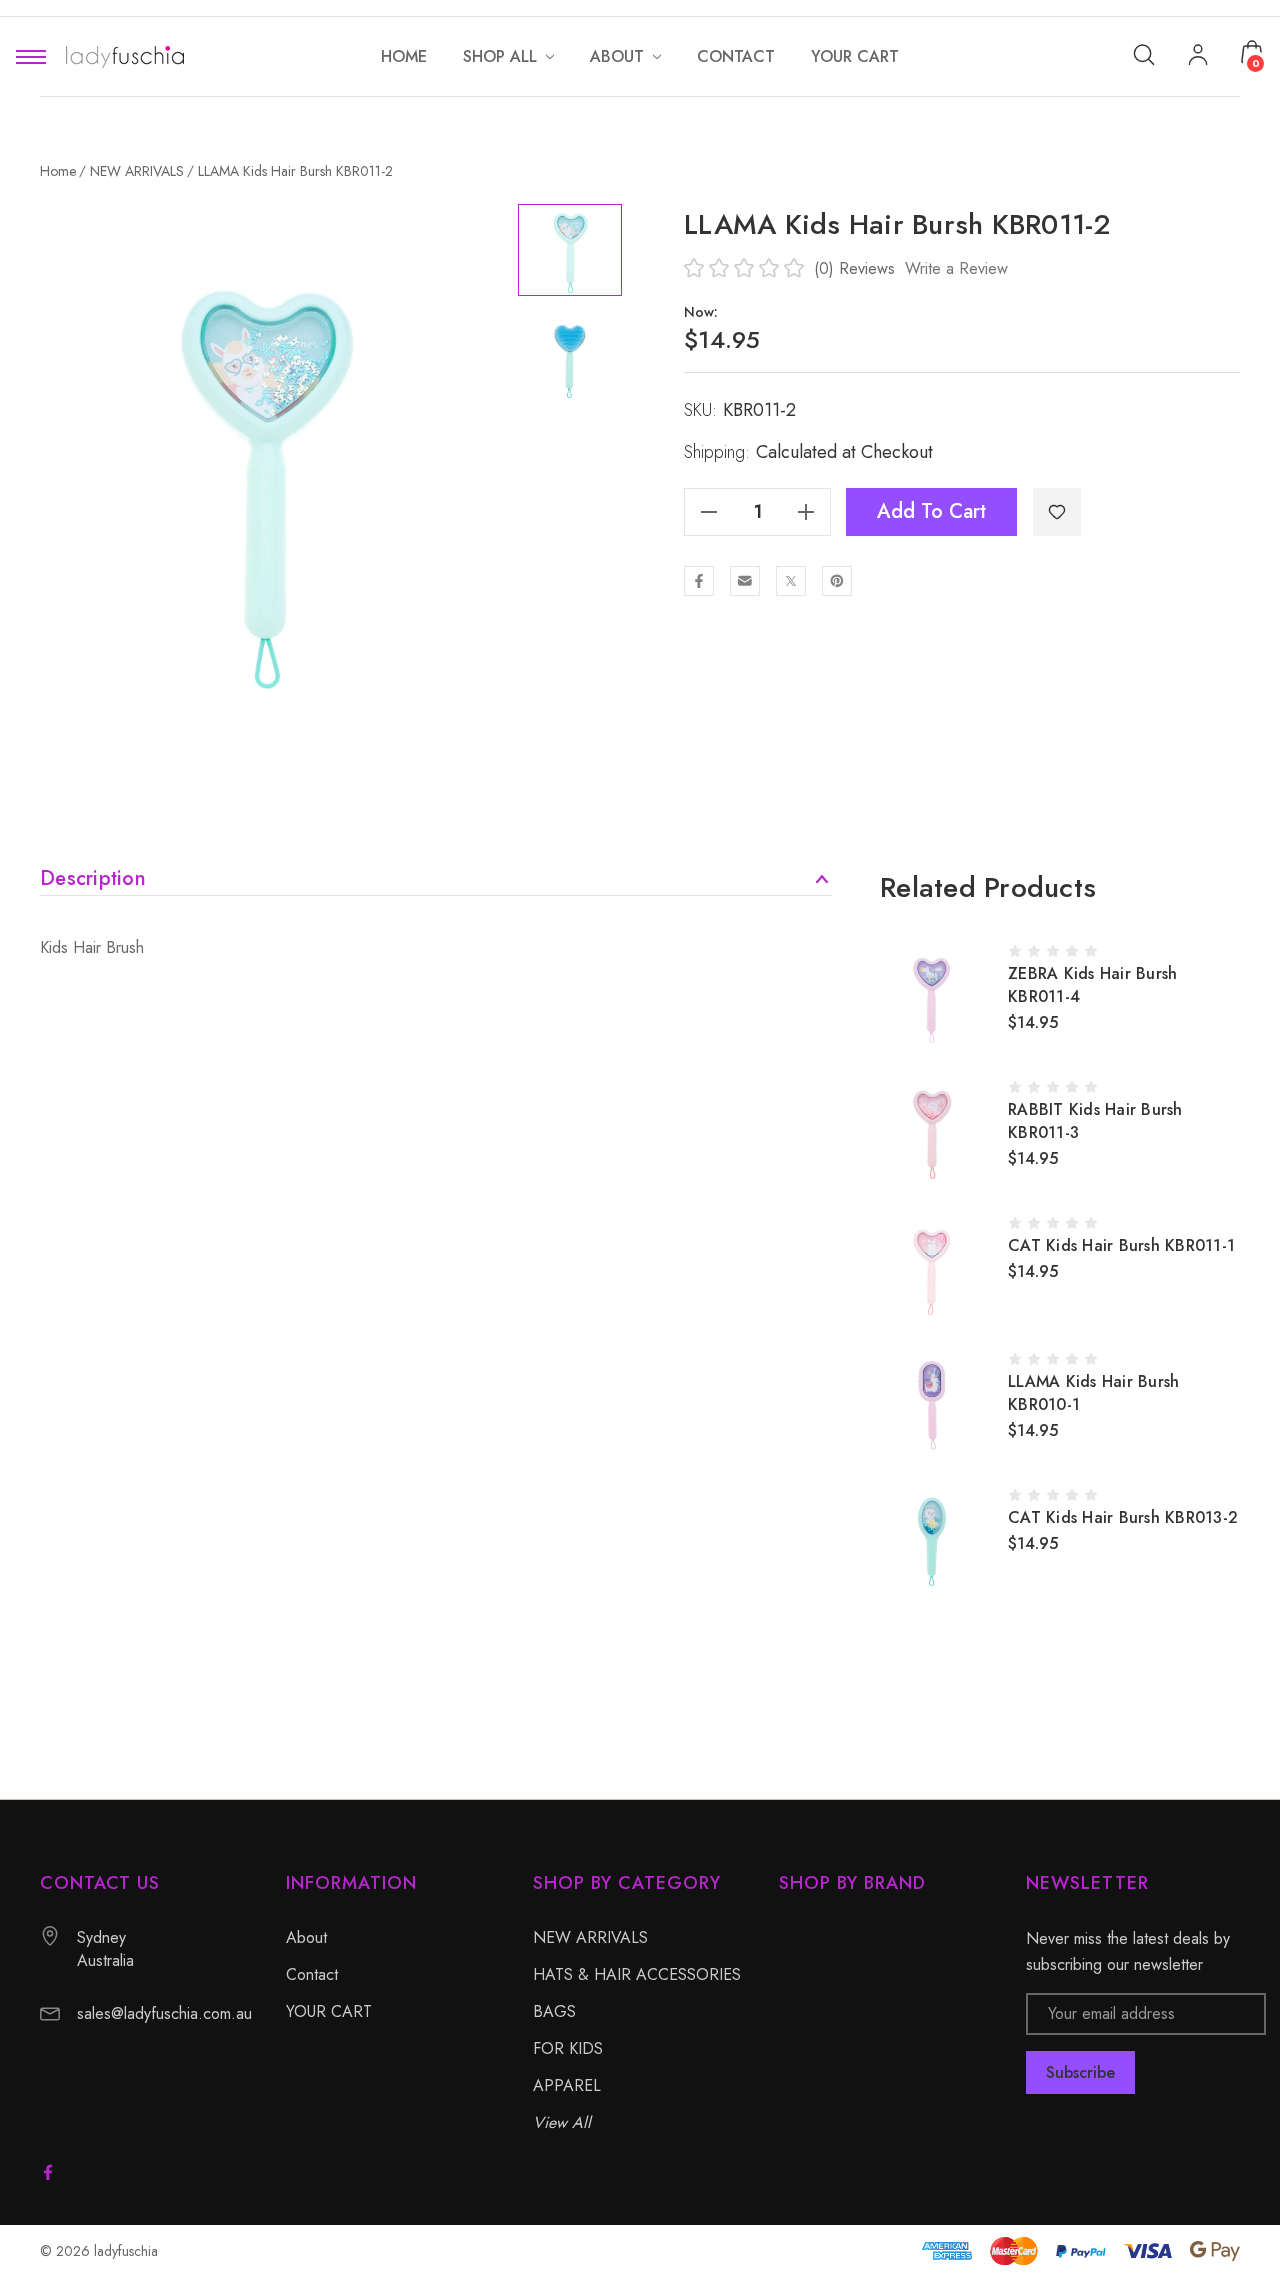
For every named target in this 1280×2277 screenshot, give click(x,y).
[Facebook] (699, 581)
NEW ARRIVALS (590, 1937)
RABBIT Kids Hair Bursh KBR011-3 (1095, 1121)
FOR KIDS (568, 2048)
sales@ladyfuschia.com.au (164, 2013)
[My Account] (1198, 57)
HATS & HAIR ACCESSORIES (637, 1974)
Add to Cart (931, 511)
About (306, 1937)
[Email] (745, 581)
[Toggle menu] (31, 56)
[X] (791, 581)
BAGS (554, 2011)
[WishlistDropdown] (1057, 512)
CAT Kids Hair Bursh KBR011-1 (1121, 1245)
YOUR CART (329, 2011)
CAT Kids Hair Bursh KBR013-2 (1123, 1517)
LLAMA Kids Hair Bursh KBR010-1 (1093, 1393)
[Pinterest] (837, 581)
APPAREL (567, 2085)
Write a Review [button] (956, 268)
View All (562, 2122)
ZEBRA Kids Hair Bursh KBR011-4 (1092, 985)
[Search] (1144, 53)
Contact (312, 1974)
